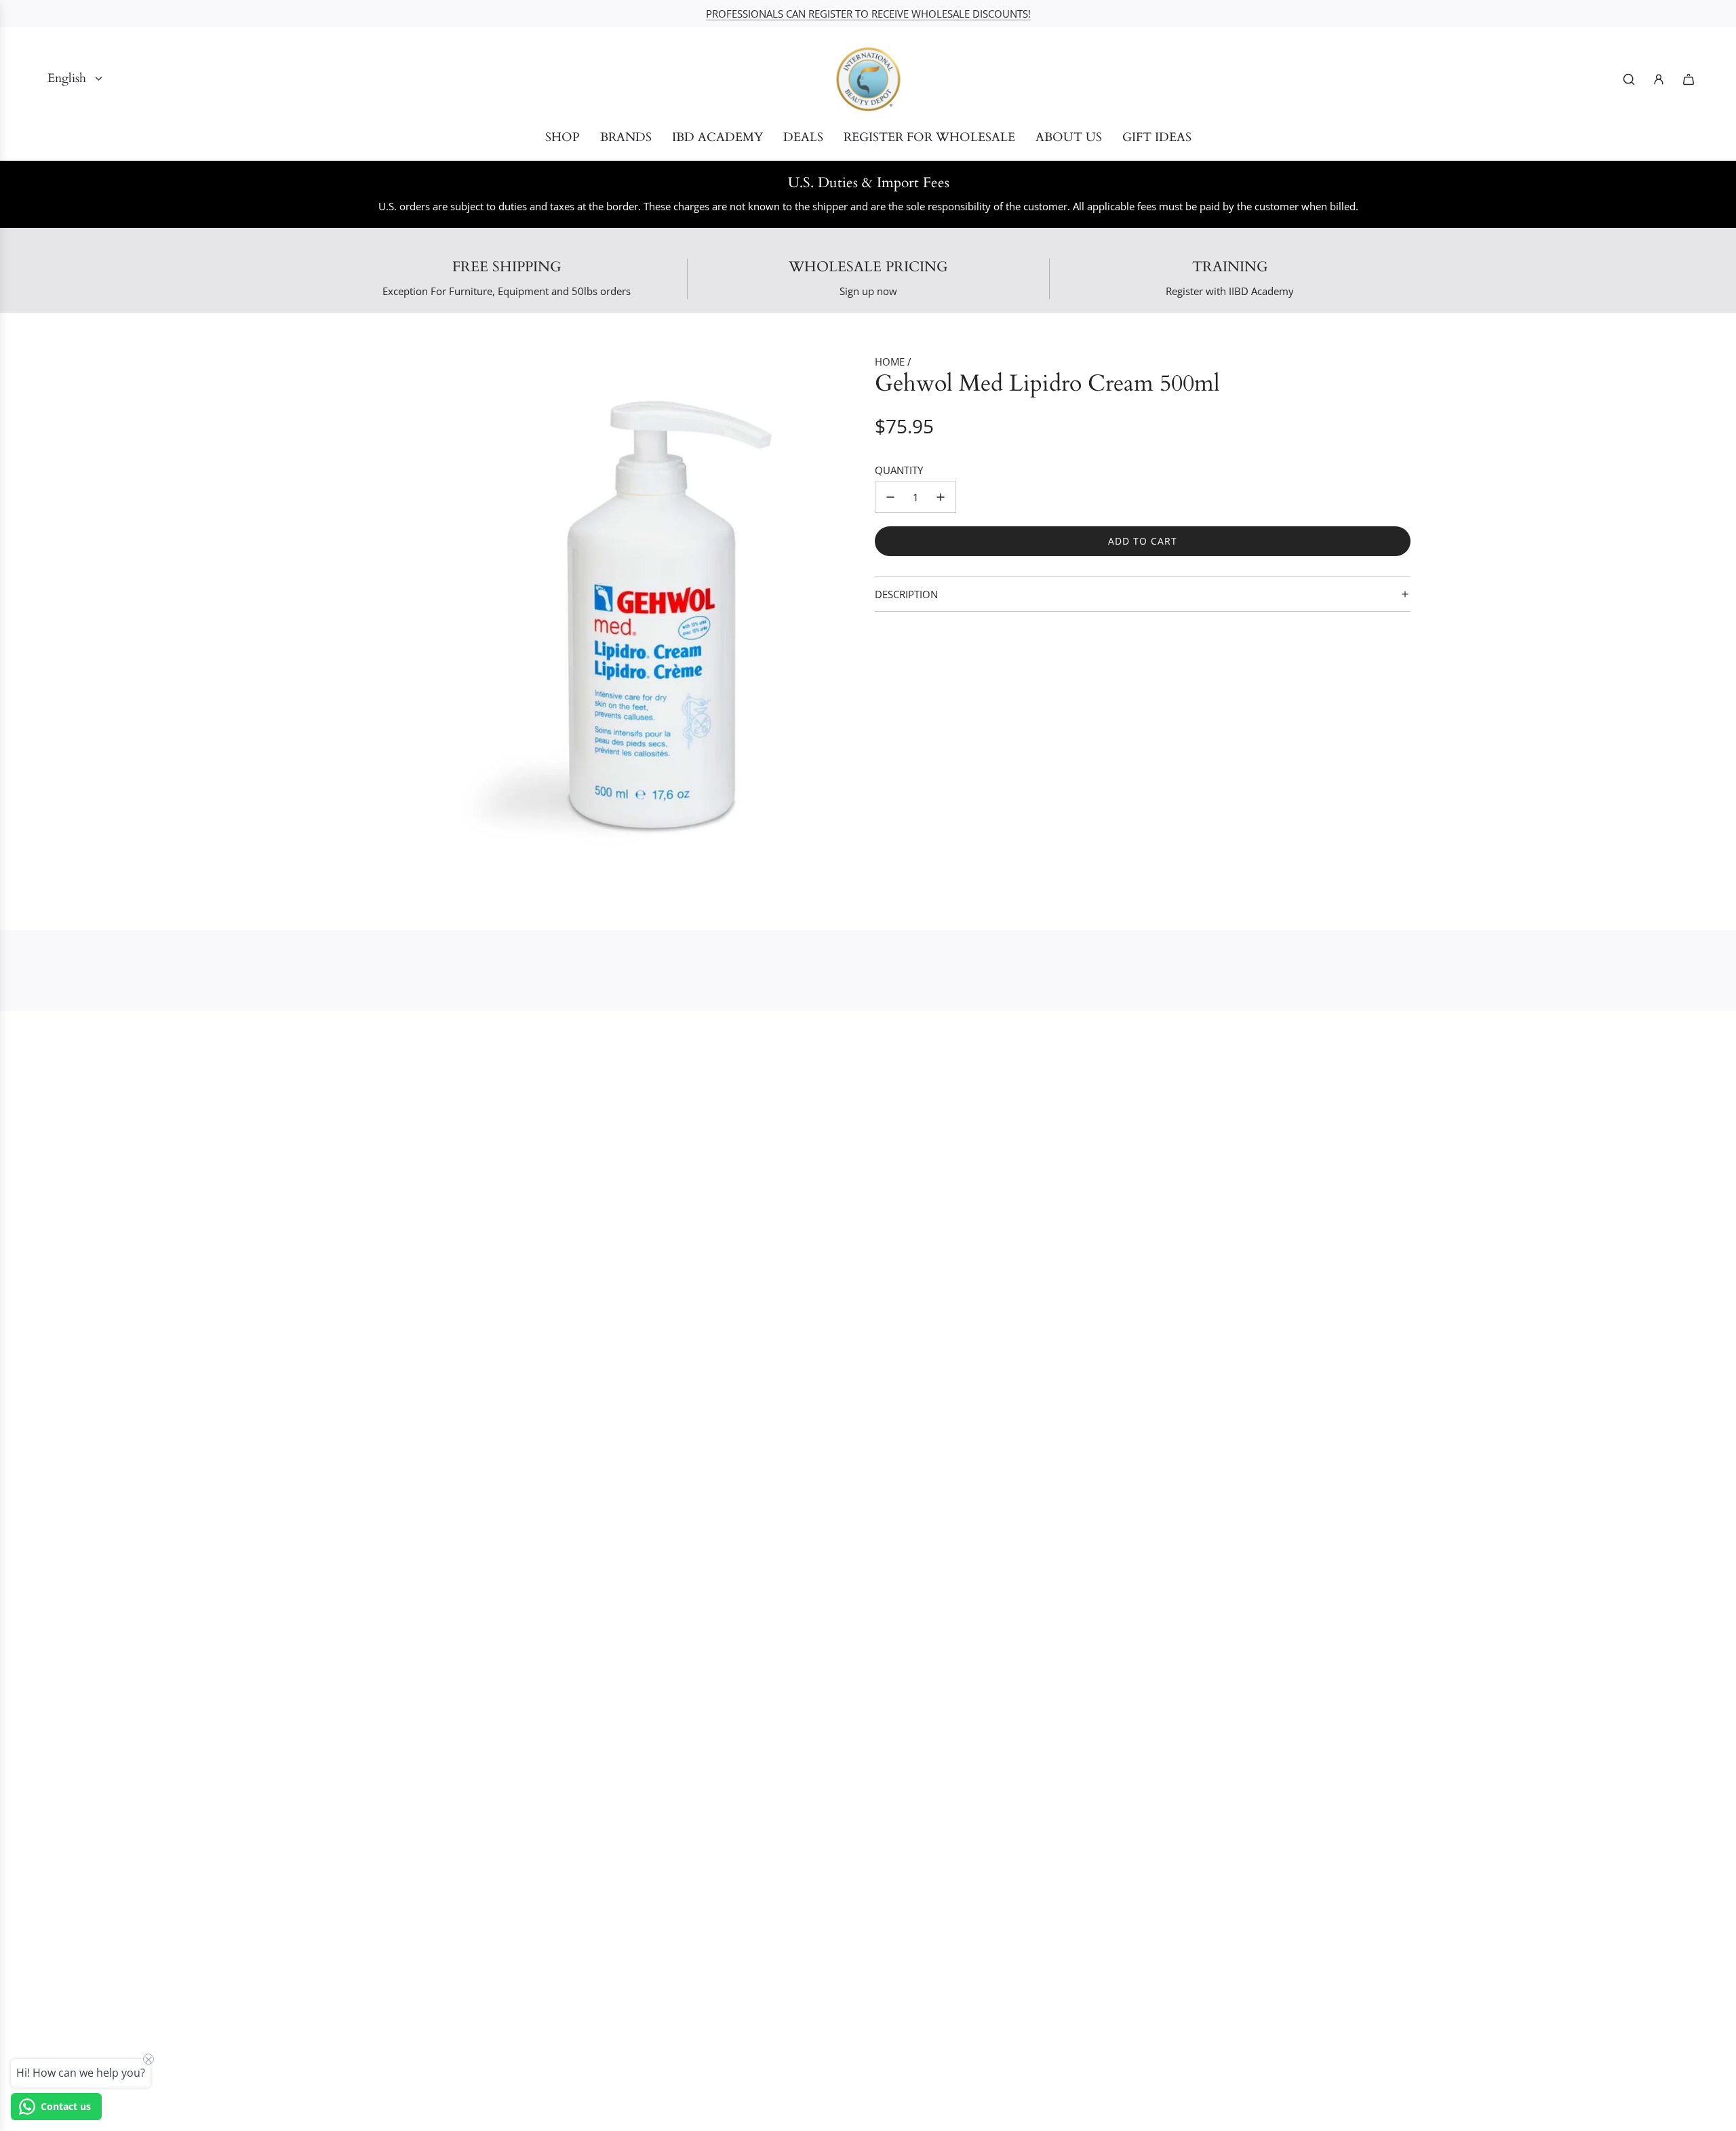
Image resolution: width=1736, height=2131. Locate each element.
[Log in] (1659, 79)
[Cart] (1689, 79)
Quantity (899, 470)
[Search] (1629, 79)
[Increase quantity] (941, 497)
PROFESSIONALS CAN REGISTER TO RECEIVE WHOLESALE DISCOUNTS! (868, 14)
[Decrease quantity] (890, 497)
